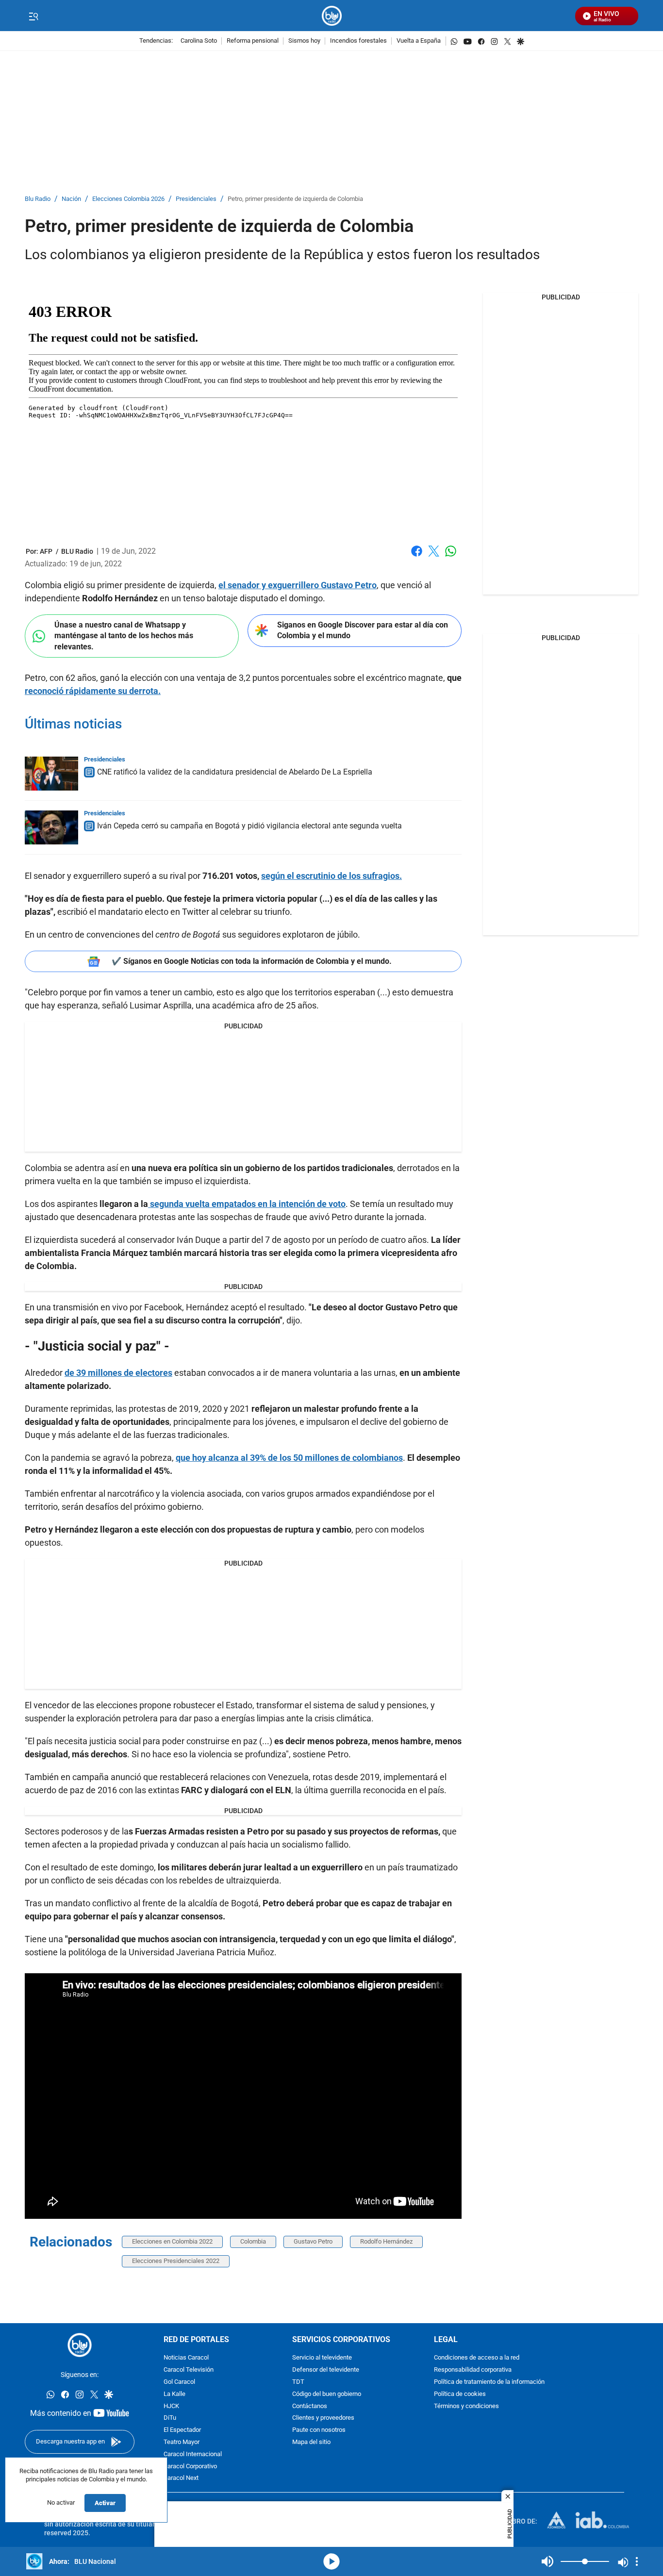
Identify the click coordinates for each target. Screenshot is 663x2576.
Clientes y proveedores (323, 2418)
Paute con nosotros (319, 2430)
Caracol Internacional (193, 2454)
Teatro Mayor (182, 2442)
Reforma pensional (253, 41)
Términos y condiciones (466, 2406)
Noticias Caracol (186, 2358)
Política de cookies (460, 2394)
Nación (71, 199)
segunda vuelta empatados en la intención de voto (247, 1204)
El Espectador (182, 2430)
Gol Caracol (179, 2382)
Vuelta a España (419, 41)
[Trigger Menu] (33, 16)
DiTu (170, 2418)
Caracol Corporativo (190, 2466)
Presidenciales (196, 199)
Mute (547, 2561)
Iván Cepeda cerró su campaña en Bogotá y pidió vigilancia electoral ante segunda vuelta (249, 826)
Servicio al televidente (322, 2358)
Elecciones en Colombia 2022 (172, 2241)
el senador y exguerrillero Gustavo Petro (298, 585)
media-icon (331, 2561)
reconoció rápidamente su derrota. (93, 691)
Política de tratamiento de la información (489, 2382)
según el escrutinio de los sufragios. (331, 876)
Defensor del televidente (326, 2370)
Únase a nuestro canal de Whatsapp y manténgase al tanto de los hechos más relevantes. (124, 636)
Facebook (417, 557)
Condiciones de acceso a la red (477, 2358)
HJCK (171, 2406)
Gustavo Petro (313, 2241)
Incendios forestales (358, 41)
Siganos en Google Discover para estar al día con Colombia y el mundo (363, 630)
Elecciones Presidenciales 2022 (176, 2261)
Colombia (253, 2241)
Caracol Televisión (189, 2370)
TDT (298, 2382)
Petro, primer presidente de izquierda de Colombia (295, 199)
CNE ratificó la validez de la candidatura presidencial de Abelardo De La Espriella (235, 772)
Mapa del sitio (311, 2442)
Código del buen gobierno (327, 2394)
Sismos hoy (304, 41)
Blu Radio (38, 199)
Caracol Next (181, 2478)
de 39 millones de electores (118, 1373)
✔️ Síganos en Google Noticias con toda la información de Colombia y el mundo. (252, 961)
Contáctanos (310, 2406)
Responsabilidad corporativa (473, 2370)
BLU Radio (77, 551)
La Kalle (174, 2394)
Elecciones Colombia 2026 (128, 199)
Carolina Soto (199, 41)
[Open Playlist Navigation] (637, 2561)
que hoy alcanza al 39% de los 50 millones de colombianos (289, 1458)
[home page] (332, 16)
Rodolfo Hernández (386, 2241)
